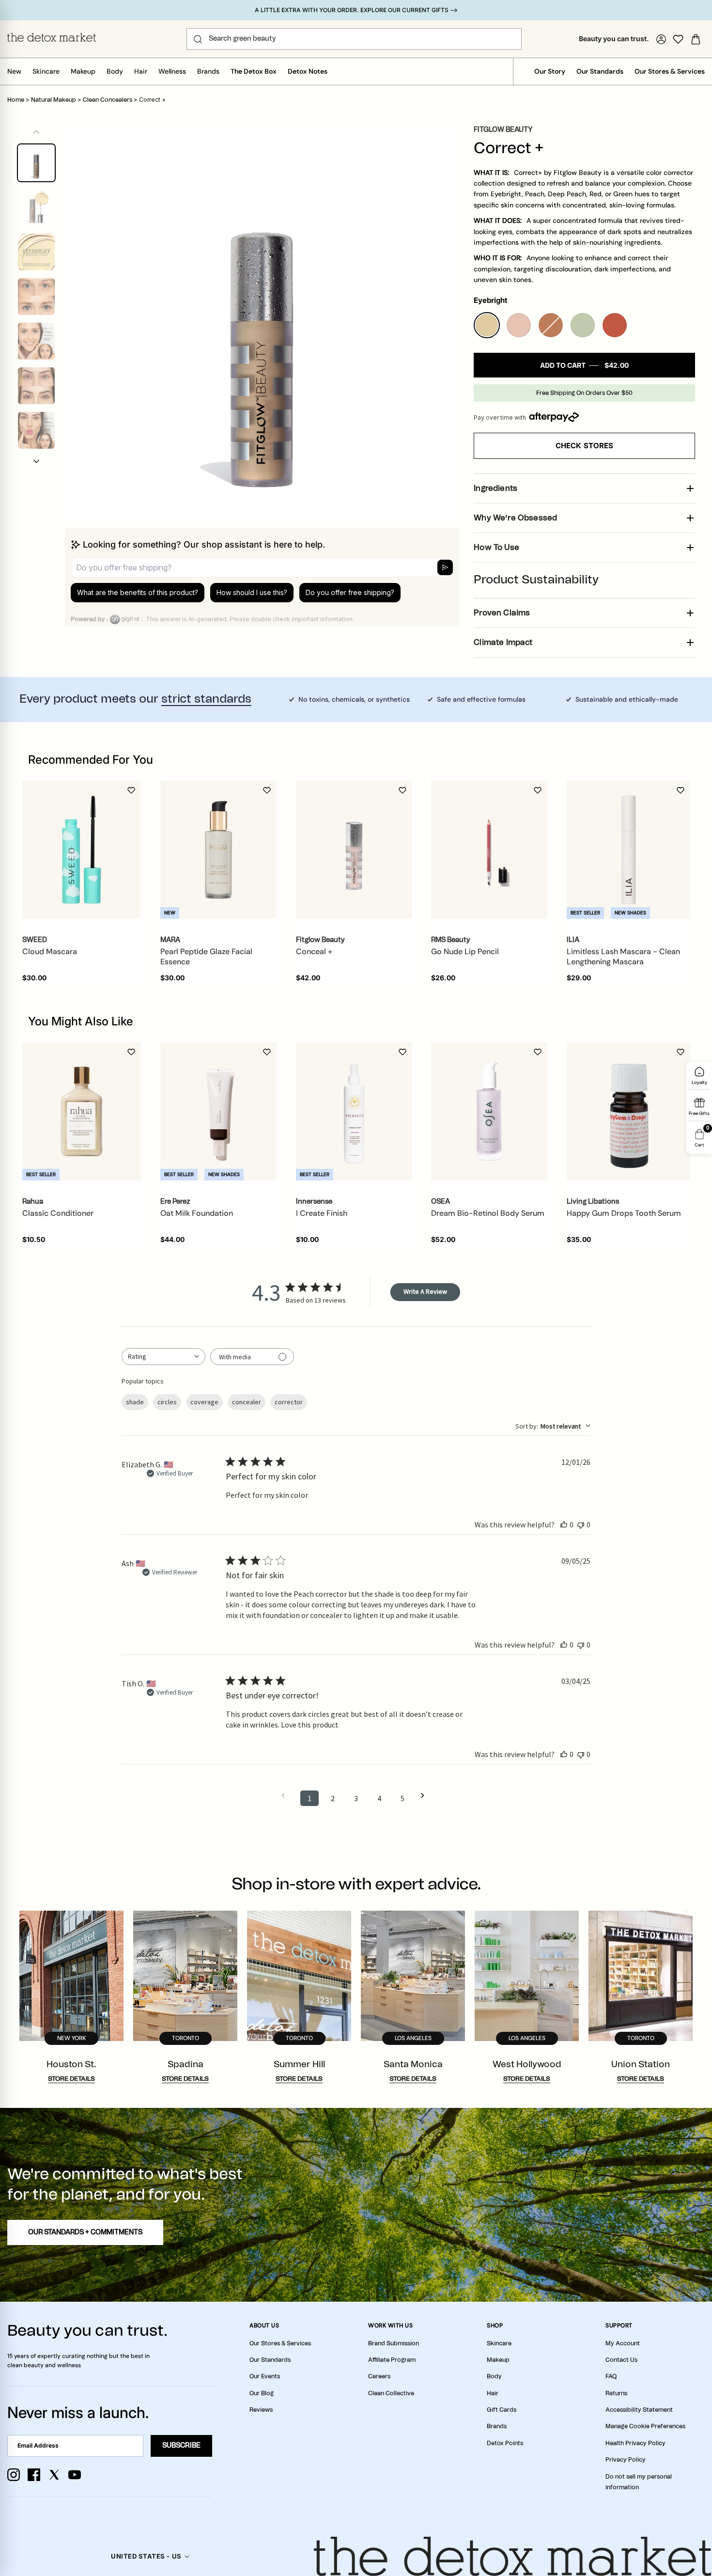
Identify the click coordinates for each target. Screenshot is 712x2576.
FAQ (611, 2376)
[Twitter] (54, 2475)
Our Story (550, 71)
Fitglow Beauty (503, 130)
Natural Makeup (54, 100)
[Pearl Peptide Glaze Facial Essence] (218, 850)
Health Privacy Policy (635, 2443)
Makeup (83, 71)
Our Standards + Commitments (85, 2232)
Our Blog (262, 2393)
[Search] (198, 39)
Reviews (261, 2410)
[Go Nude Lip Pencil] (489, 850)
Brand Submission (394, 2343)
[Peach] (519, 325)
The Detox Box (254, 71)
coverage (204, 1402)
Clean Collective (391, 2393)
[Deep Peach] (551, 325)
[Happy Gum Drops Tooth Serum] (628, 1111)
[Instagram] (14, 2475)
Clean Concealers (108, 100)
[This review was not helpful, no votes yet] (581, 1524)
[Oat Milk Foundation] (218, 1112)
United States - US (146, 2556)
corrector (289, 1402)
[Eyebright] (487, 325)
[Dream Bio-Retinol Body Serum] (489, 1112)
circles (167, 1402)
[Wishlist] (678, 39)
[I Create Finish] (354, 1112)
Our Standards (600, 71)
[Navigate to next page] (426, 1796)
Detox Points (505, 2443)
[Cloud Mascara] (82, 850)
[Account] (661, 39)
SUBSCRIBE (181, 2446)
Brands (208, 71)
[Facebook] (34, 2475)
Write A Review (425, 1291)
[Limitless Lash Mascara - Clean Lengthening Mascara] (628, 850)
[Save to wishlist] (131, 790)
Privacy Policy (626, 2460)
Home (16, 100)
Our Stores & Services (670, 71)
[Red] (615, 325)
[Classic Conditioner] (82, 1111)
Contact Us (621, 2360)
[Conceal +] (354, 850)
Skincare (46, 71)
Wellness (172, 71)
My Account (623, 2343)
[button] (36, 461)
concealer (247, 1402)
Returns (616, 2393)
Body (115, 71)
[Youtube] (75, 2475)
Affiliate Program (392, 2360)
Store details (71, 2079)
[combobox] (163, 1357)
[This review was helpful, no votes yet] (564, 1524)
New (14, 71)
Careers (379, 2376)
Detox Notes (308, 71)
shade (135, 1402)
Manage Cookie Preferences (645, 2426)
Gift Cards (502, 2410)
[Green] (583, 325)
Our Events (265, 2376)
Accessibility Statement (639, 2410)
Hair (141, 71)
